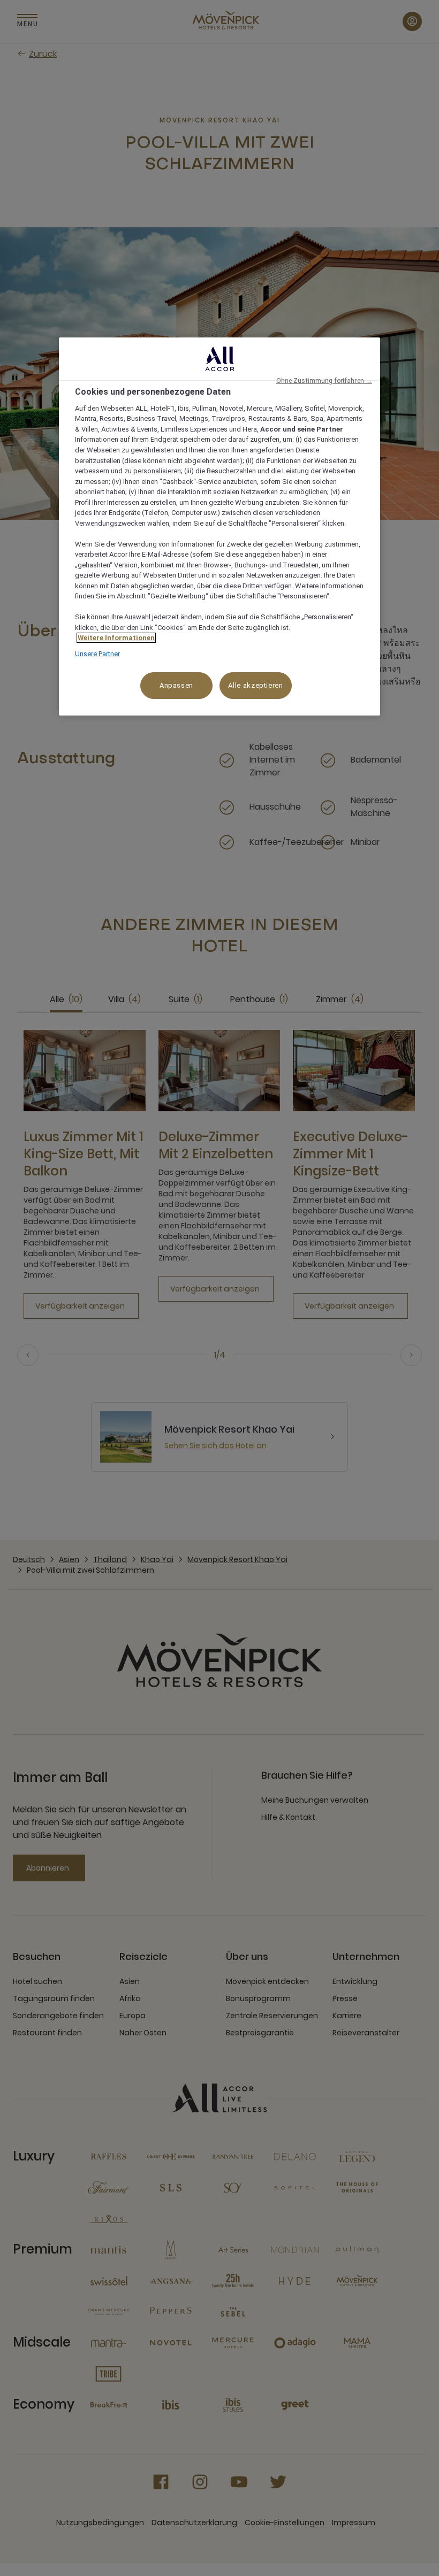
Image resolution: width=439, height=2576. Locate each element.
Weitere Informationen (116, 638)
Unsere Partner (97, 654)
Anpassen (176, 685)
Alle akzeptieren (255, 685)
